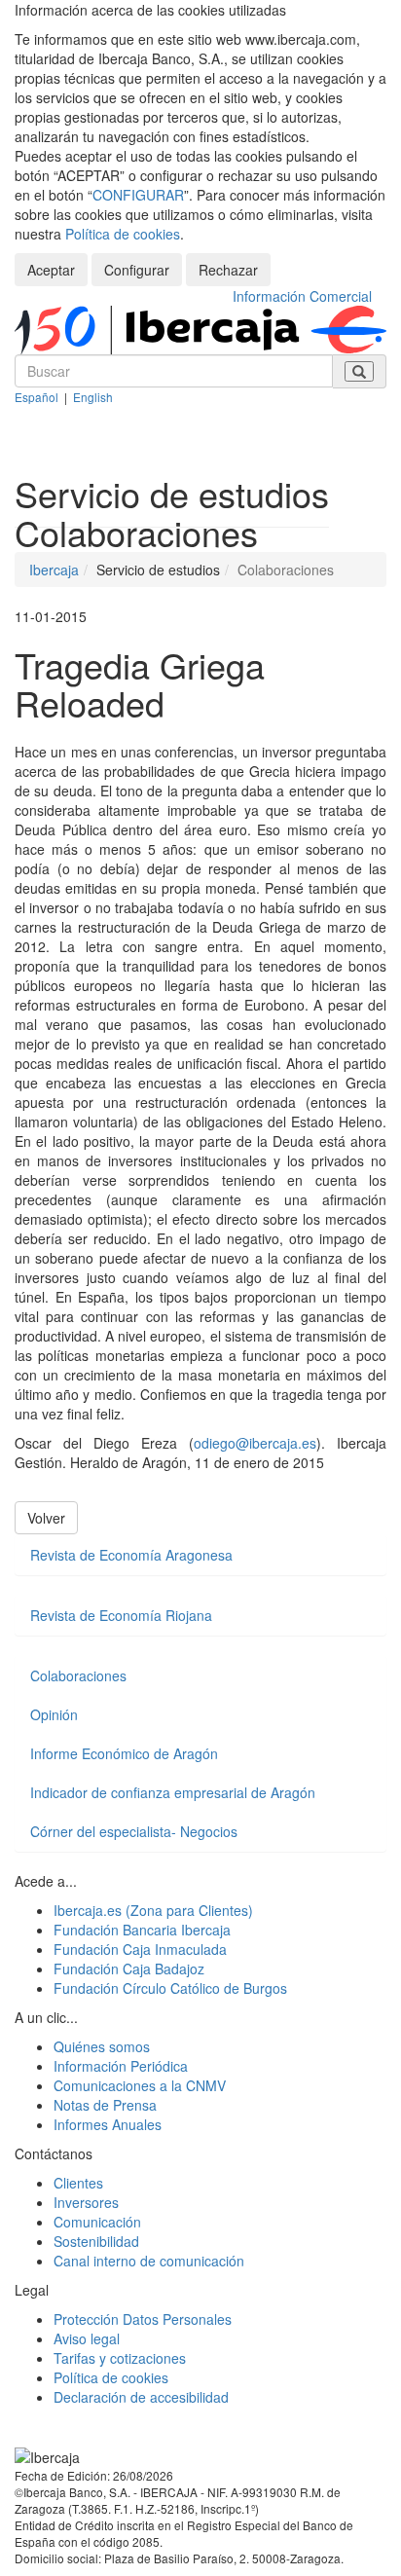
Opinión (54, 1714)
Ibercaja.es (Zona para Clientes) (153, 1910)
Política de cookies (123, 234)
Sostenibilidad (96, 2241)
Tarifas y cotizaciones (120, 2358)
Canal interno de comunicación (149, 2261)
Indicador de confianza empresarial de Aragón (173, 1792)
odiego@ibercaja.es (255, 1443)
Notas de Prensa (105, 2105)
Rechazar (228, 270)
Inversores (86, 2202)
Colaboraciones (78, 1675)
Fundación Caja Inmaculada (140, 1949)
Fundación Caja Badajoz (129, 1969)
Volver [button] (46, 1518)
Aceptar (51, 270)
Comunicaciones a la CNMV (140, 2085)
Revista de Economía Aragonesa (131, 1555)
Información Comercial (302, 296)
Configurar (137, 270)
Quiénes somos (102, 2046)
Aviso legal (87, 2338)
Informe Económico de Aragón (124, 1753)
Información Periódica (121, 2066)
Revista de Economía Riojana (121, 1615)
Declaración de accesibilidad (141, 2397)
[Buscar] (359, 371)
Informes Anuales (108, 2124)
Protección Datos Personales (143, 2319)
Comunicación (97, 2222)
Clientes (78, 2183)
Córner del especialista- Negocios (134, 1831)
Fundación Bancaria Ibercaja (142, 1930)
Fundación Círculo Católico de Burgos (170, 1988)
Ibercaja (54, 570)
